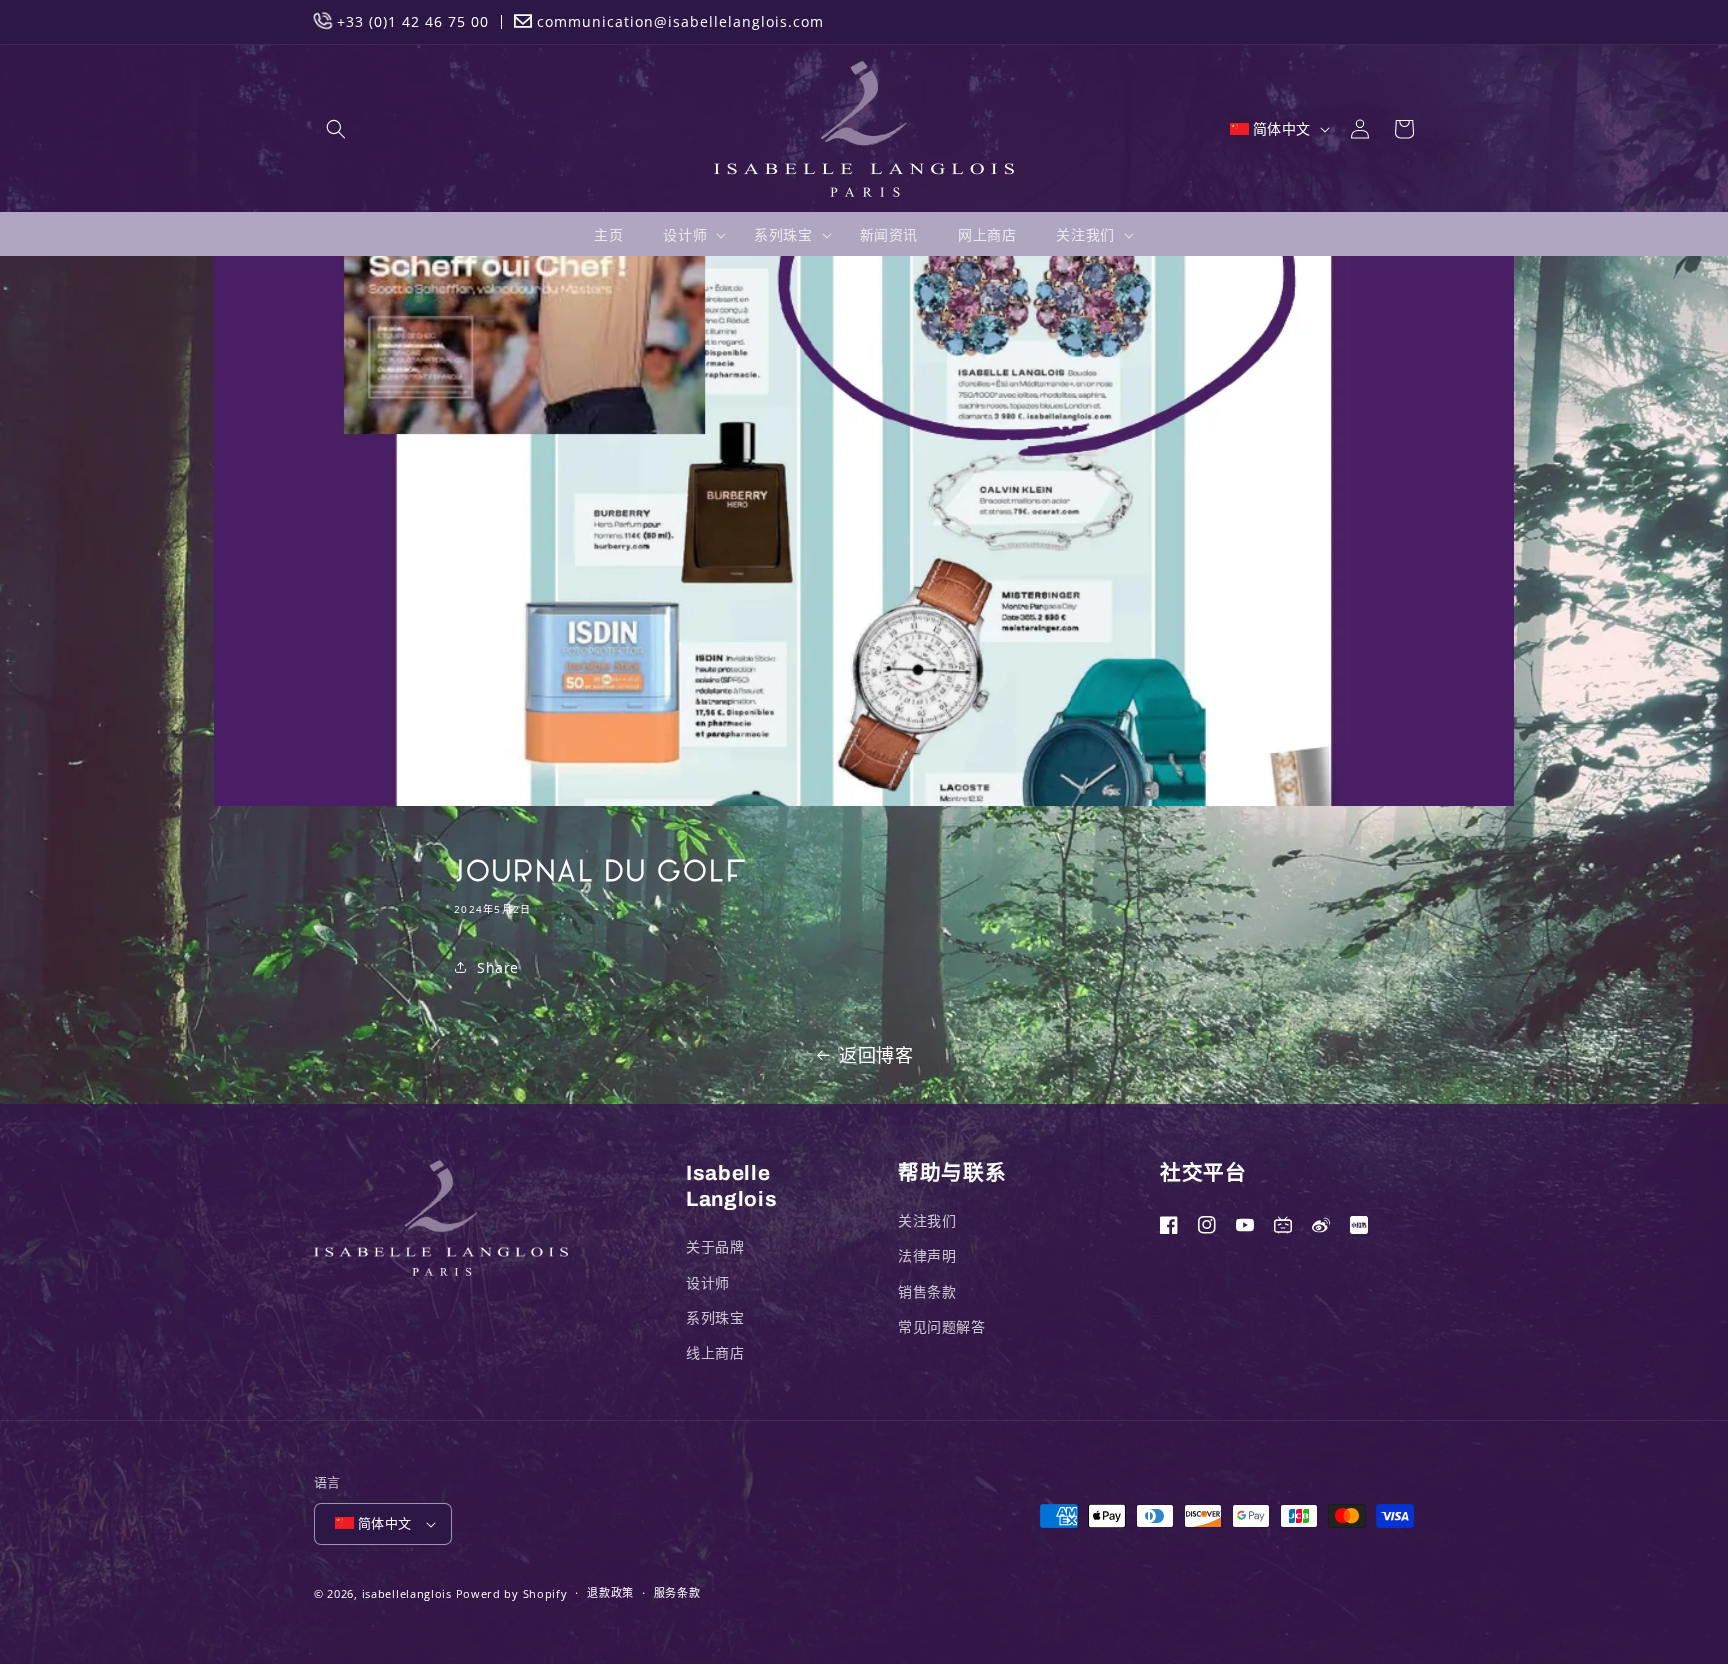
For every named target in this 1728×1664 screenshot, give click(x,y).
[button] (336, 129)
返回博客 (876, 1055)
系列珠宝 (715, 1317)
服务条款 (677, 1592)
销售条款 (927, 1291)
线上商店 (715, 1352)
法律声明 (927, 1255)
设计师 (708, 1282)
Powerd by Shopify (512, 1593)
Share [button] (498, 967)
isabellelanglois (407, 1593)
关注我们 (927, 1220)
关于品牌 (715, 1246)
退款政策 (610, 1592)
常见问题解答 (942, 1326)
